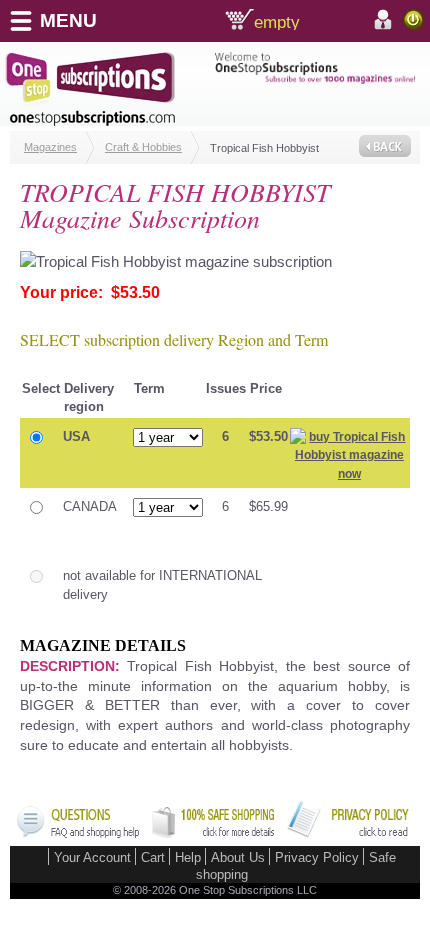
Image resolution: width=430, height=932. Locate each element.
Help (188, 857)
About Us (238, 857)
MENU (68, 20)
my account (385, 20)
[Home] (110, 89)
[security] (213, 834)
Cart (153, 857)
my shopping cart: (309, 20)
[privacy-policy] (348, 834)
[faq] (78, 834)
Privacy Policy (317, 857)
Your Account (92, 857)
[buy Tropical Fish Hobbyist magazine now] (349, 474)
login (413, 19)
